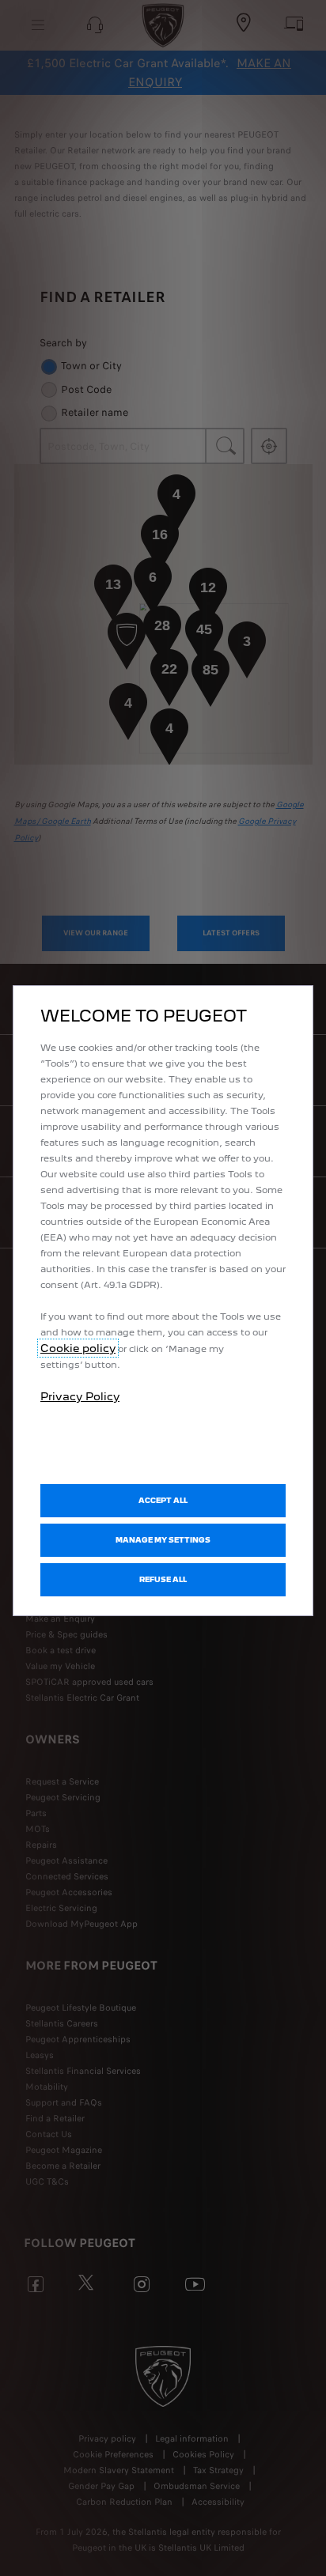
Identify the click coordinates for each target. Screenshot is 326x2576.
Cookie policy (78, 1348)
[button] (163, 1540)
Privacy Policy (80, 1396)
